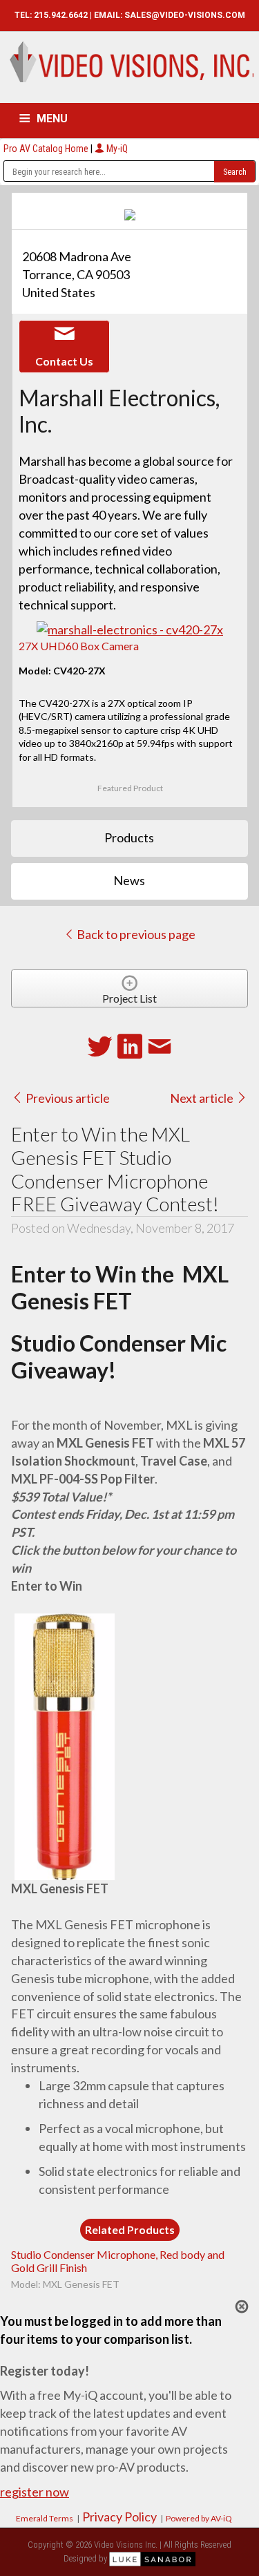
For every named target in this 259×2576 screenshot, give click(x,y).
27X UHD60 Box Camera (79, 646)
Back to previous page (135, 934)
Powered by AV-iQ (199, 2518)
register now (35, 2492)
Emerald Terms (45, 2518)
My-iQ (116, 149)
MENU (52, 119)
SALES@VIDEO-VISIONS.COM (185, 15)
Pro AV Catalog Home (47, 149)
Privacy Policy (119, 2517)
